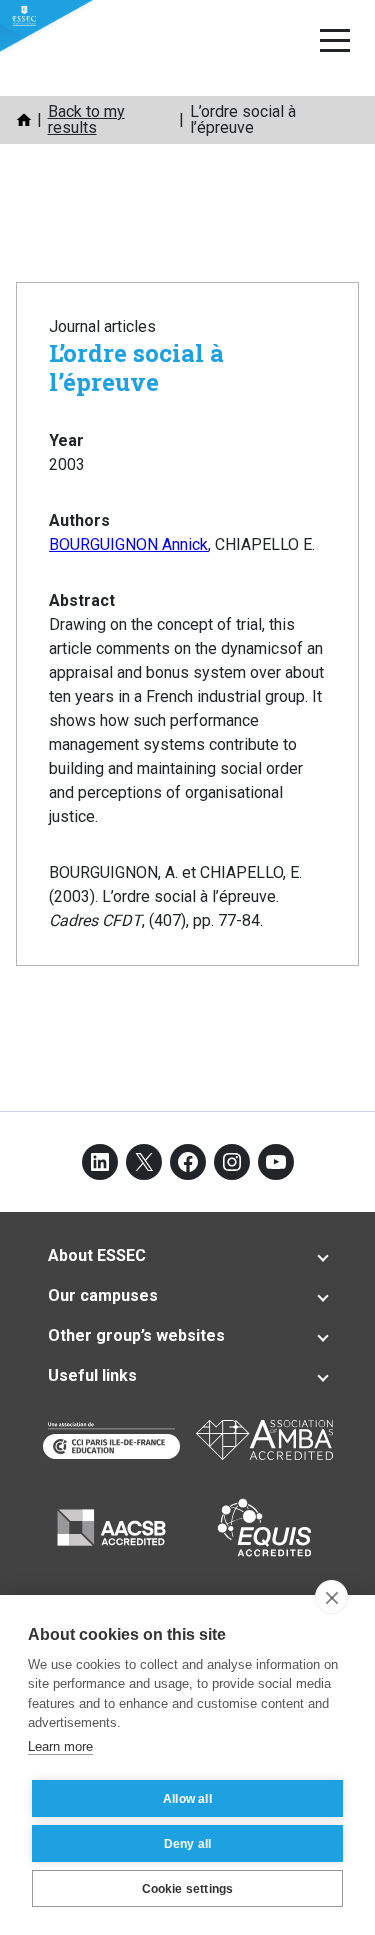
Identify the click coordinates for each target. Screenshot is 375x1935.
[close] (331, 1597)
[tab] (187, 1256)
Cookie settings (188, 1889)
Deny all (188, 1844)
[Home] (24, 120)
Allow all (187, 1799)
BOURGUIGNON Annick (128, 544)
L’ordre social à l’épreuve (136, 367)
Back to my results (86, 119)
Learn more (60, 1746)
